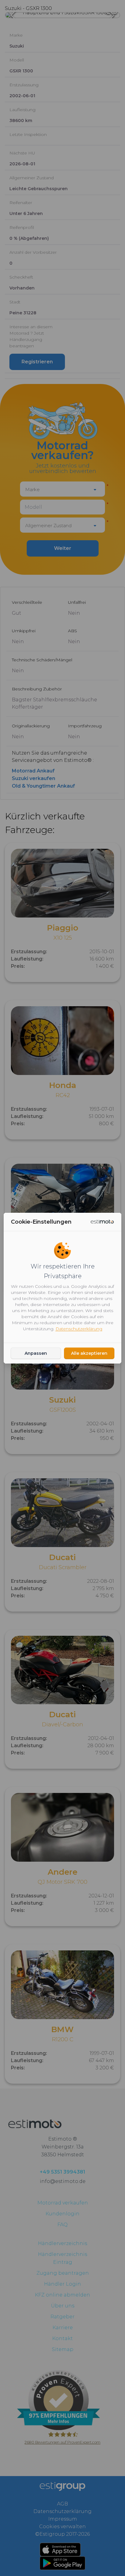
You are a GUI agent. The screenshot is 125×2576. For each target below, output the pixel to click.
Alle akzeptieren (89, 1353)
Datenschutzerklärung (79, 1329)
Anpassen (36, 1353)
